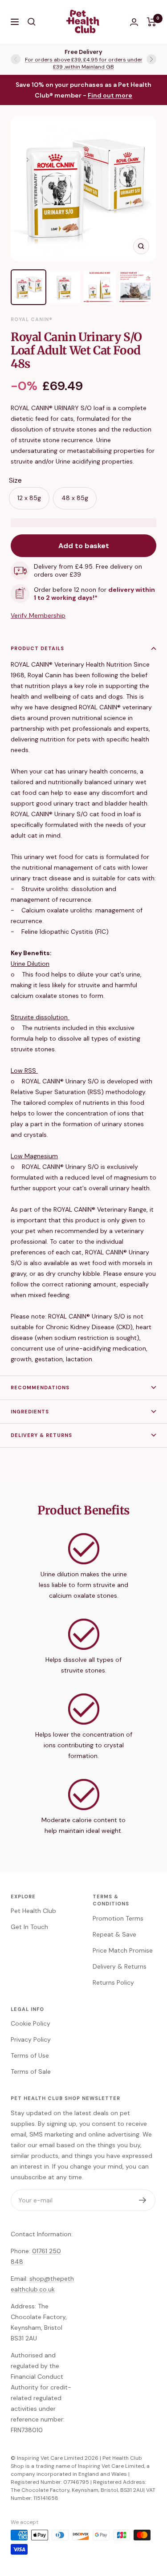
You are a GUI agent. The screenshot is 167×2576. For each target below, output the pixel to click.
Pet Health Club (33, 1911)
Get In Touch (29, 1927)
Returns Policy (113, 1982)
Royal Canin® (32, 319)
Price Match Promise (123, 1950)
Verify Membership (38, 615)
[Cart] (152, 22)
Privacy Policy (31, 2039)
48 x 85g (75, 498)
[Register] (143, 2200)
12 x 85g (29, 498)
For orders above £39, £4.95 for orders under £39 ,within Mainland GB (84, 63)
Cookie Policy (31, 2023)
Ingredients (30, 1412)
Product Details (37, 648)
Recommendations (40, 1388)
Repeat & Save (114, 1934)
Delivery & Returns (41, 1435)
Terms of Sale (31, 2071)
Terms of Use (30, 2055)
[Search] (32, 22)
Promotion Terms (118, 1918)
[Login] (134, 22)
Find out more (110, 95)
